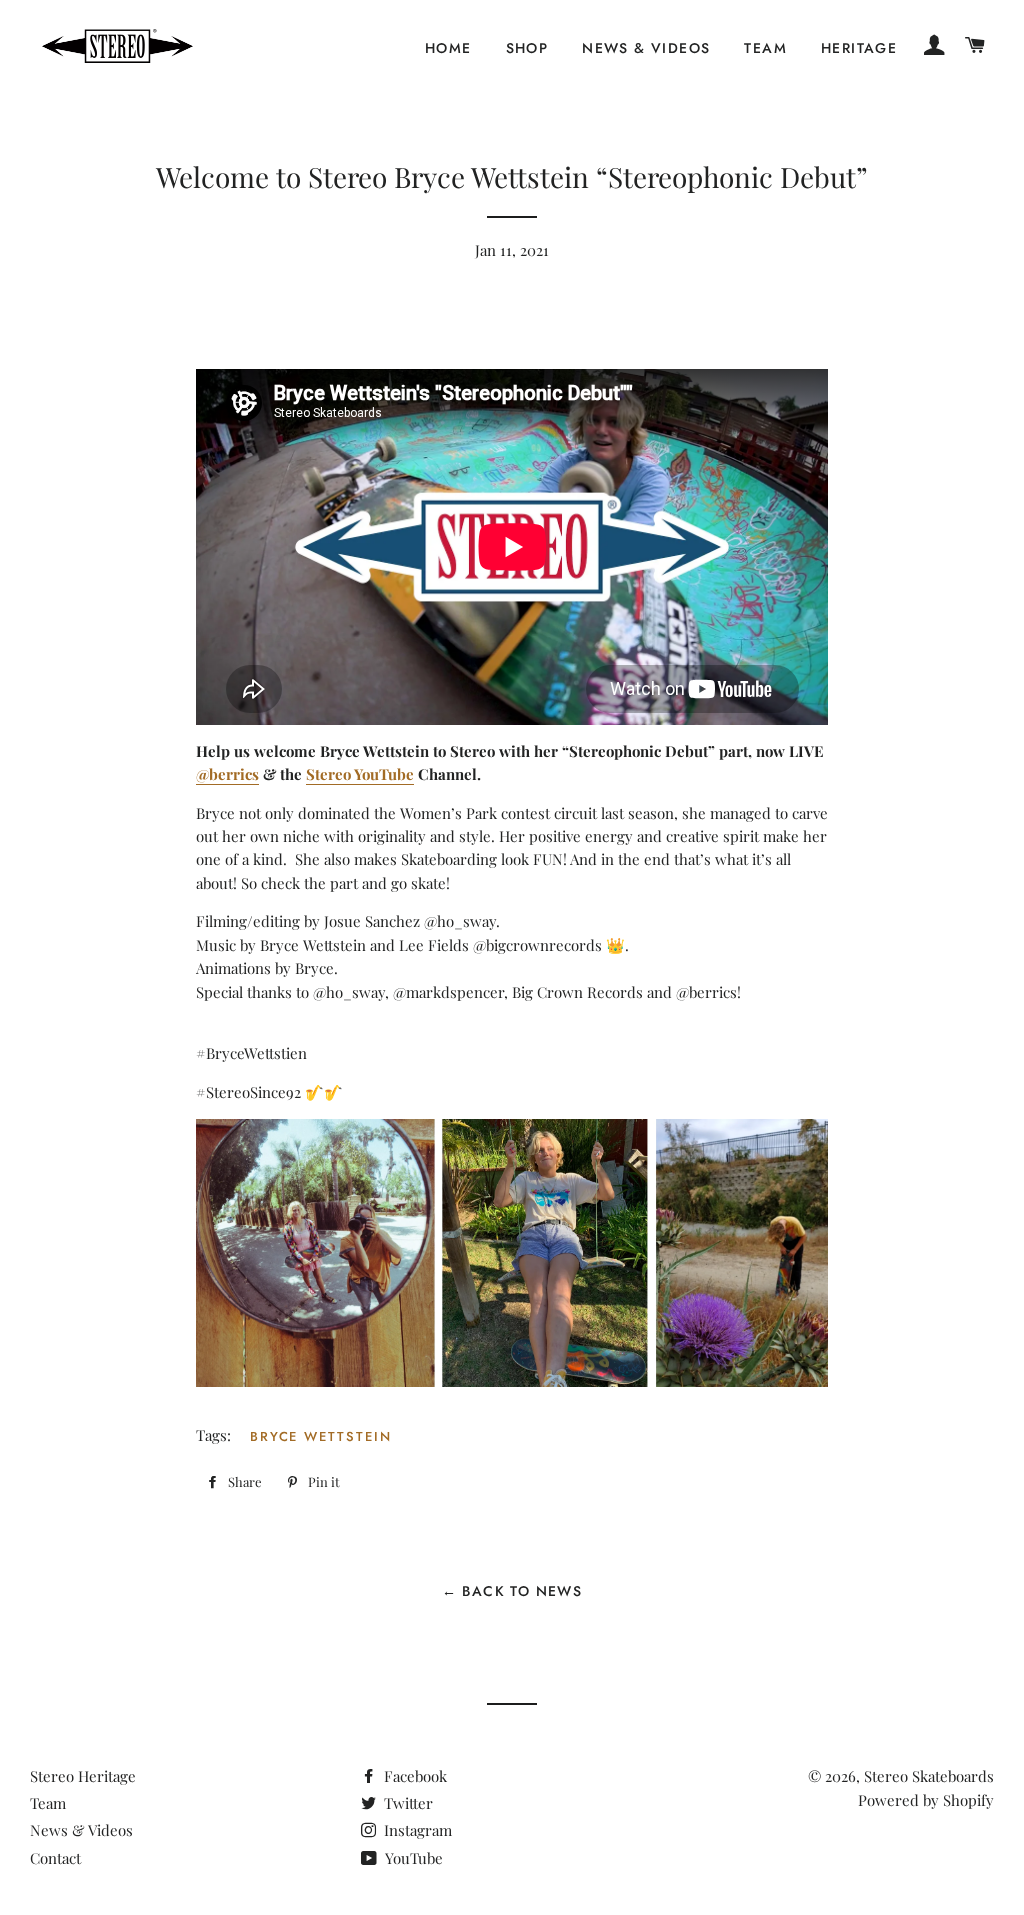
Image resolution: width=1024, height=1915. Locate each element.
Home (448, 48)
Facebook (413, 1776)
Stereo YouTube (360, 774)
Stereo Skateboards (929, 1776)
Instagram (416, 1830)
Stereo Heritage (83, 1776)
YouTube (412, 1858)
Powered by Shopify (926, 1800)
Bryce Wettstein (321, 1436)
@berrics (227, 774)
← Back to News (512, 1591)
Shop (527, 48)
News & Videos (646, 48)
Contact (55, 1858)
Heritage (859, 48)
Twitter (406, 1803)
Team (765, 48)
